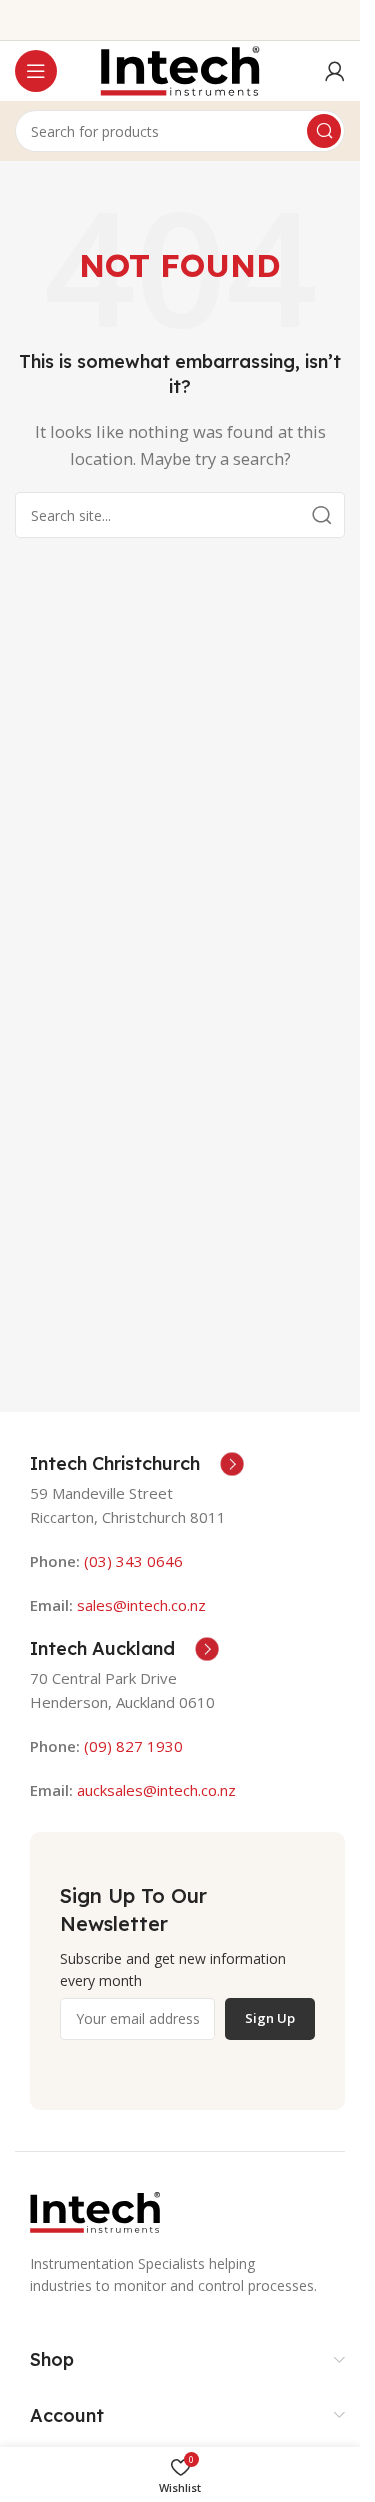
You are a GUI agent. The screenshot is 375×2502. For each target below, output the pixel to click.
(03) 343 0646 (133, 1561)
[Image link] (95, 2210)
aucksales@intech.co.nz (154, 1790)
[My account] (335, 71)
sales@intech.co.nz (141, 1605)
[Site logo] (180, 69)
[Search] (324, 131)
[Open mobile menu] (36, 71)
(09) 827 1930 (133, 1746)
